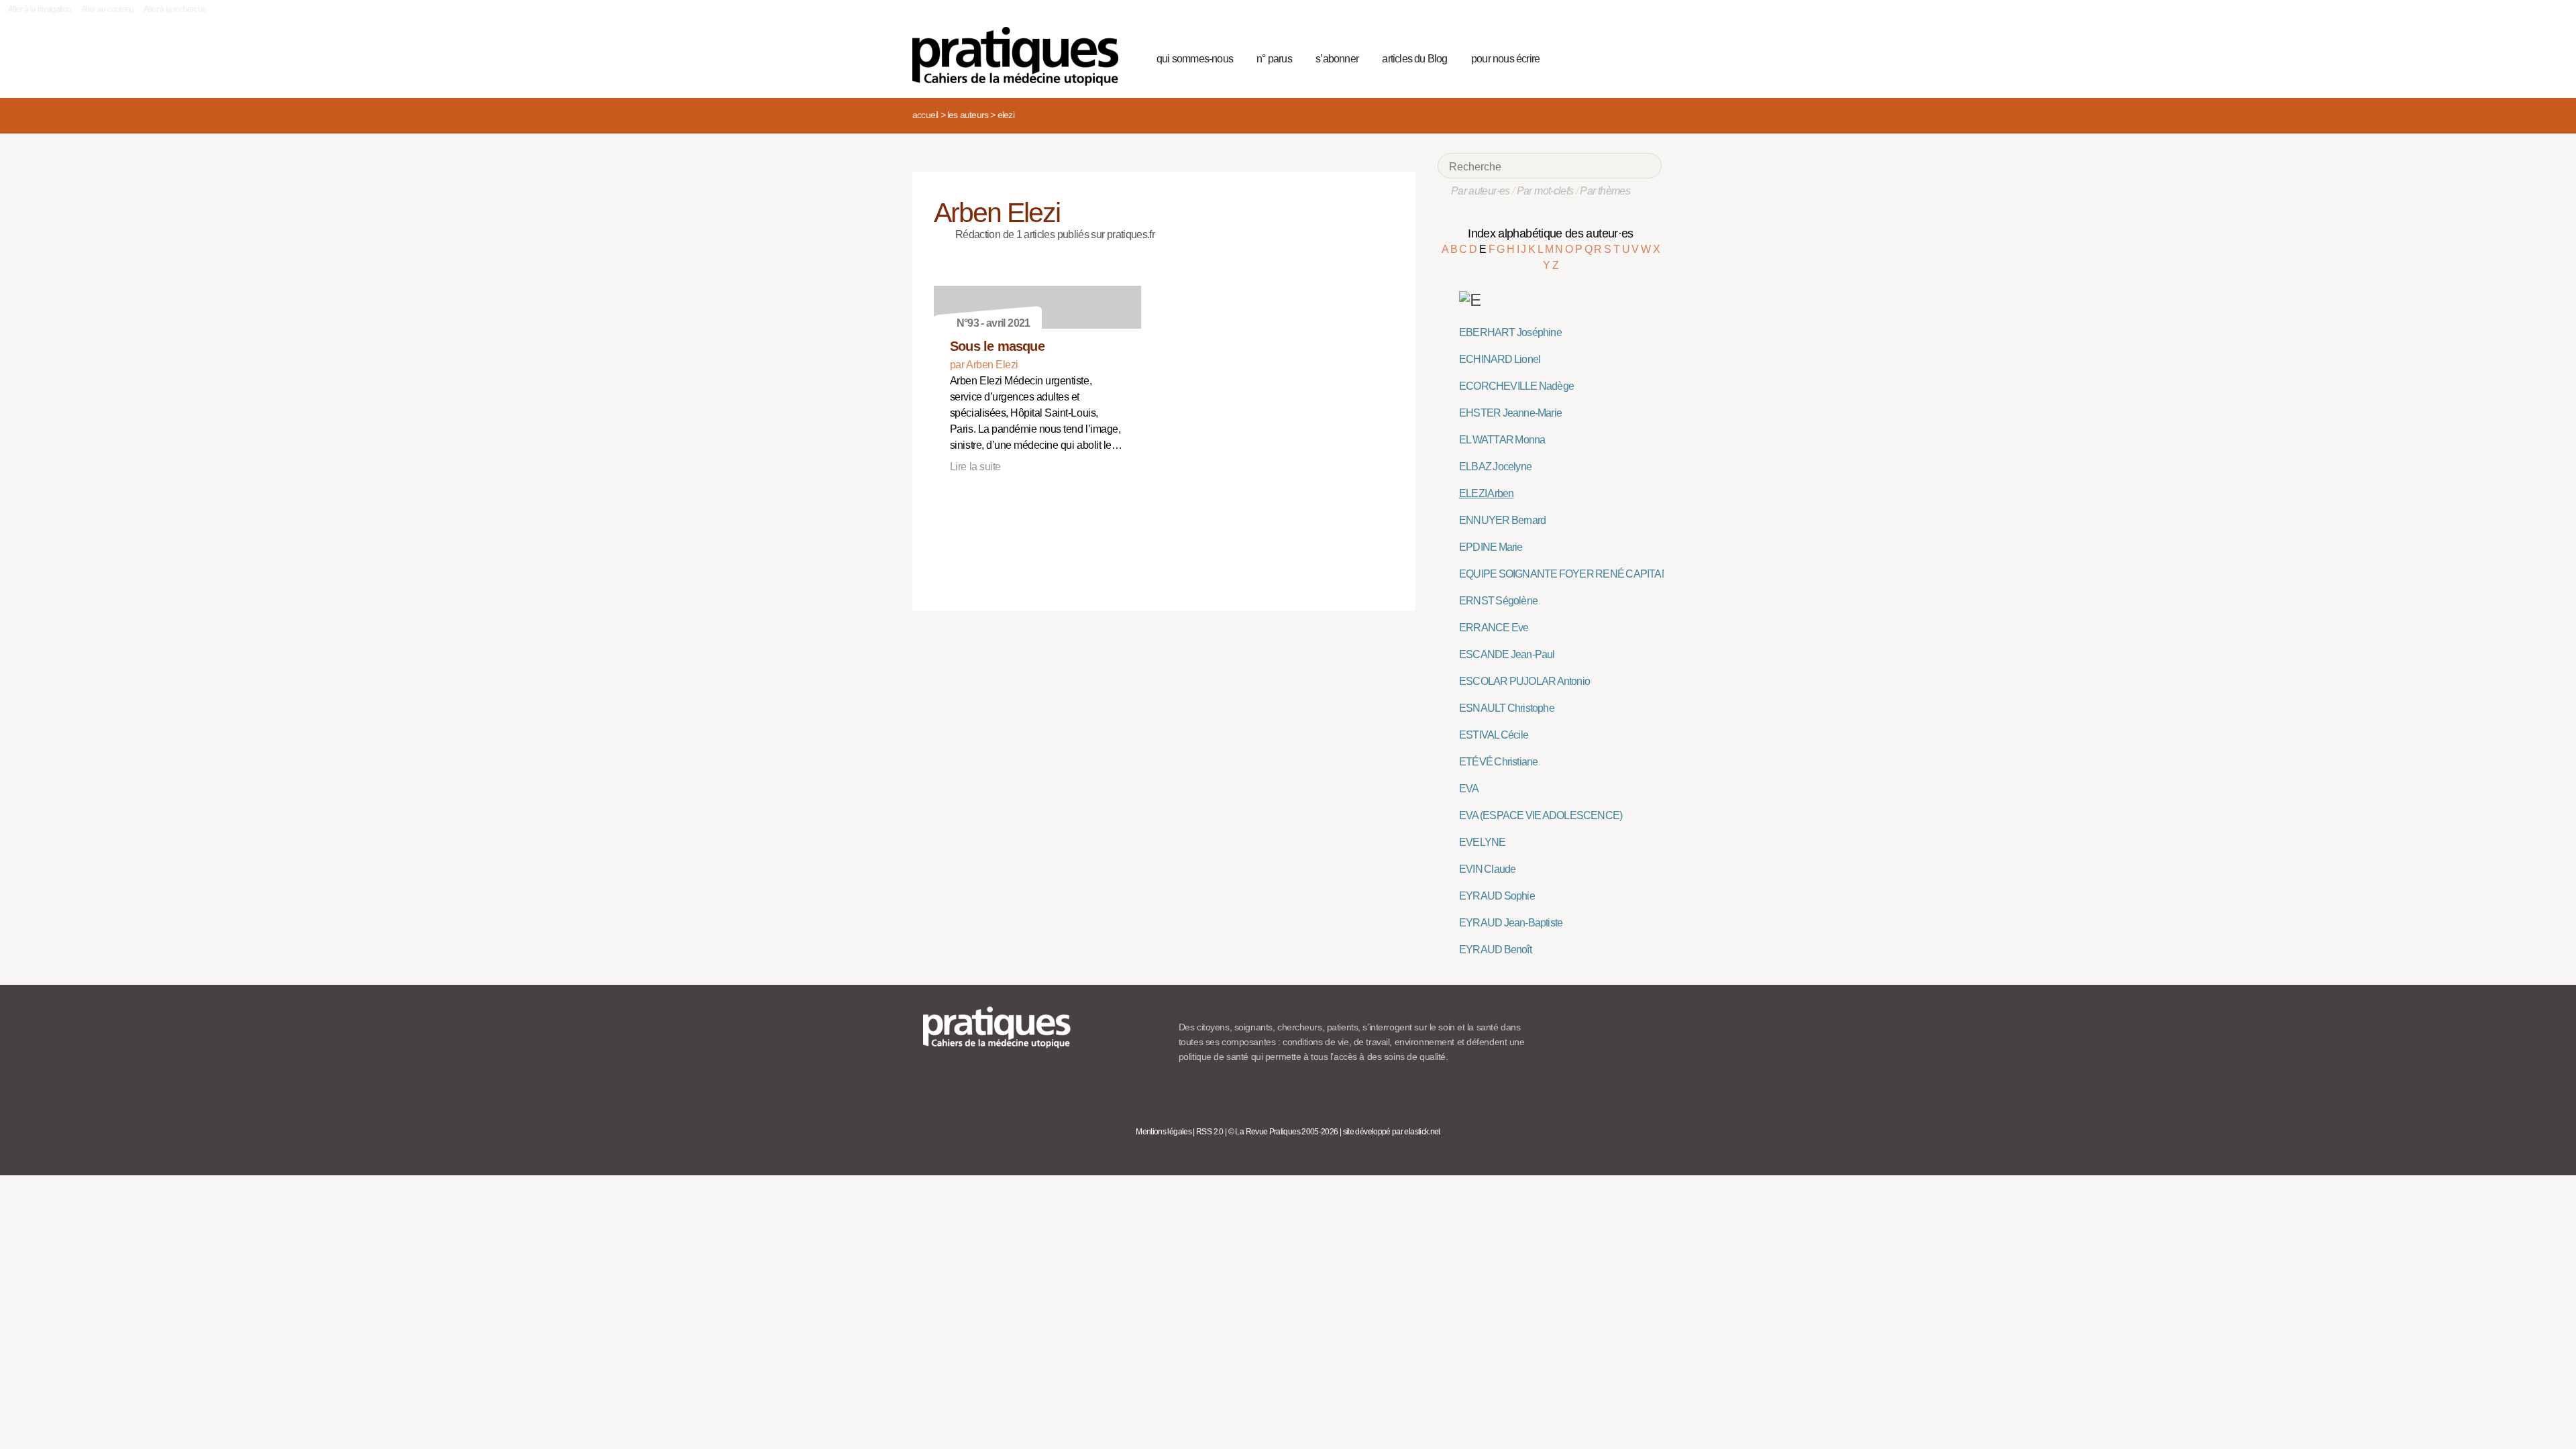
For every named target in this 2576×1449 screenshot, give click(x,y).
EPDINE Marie (1491, 547)
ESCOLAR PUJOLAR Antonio (1524, 681)
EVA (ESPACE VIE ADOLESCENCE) (1541, 815)
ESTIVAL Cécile (1494, 735)
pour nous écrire (1505, 59)
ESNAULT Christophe (1507, 708)
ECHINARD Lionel (1500, 359)
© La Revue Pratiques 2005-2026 (1283, 1132)
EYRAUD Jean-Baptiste (1511, 923)
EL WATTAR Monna (1502, 440)
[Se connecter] (1647, 57)
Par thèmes (1605, 191)
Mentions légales (1164, 1132)
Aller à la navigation (40, 9)
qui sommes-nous (1195, 59)
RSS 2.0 (1210, 1132)
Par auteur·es (1481, 191)
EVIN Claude (1487, 869)
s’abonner (1337, 59)
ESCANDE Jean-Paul (1507, 654)
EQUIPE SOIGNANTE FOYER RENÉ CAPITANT (1567, 574)
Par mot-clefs (1545, 191)
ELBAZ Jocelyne (1495, 467)
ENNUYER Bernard (1502, 520)
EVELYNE (1482, 842)
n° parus (1274, 59)
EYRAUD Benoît (1495, 950)
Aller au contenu (108, 9)
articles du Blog (1414, 59)
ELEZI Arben (1486, 493)
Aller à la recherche (175, 9)
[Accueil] (1021, 56)
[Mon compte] (1625, 57)
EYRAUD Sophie (1497, 896)
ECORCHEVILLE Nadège (1516, 386)
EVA (1469, 789)
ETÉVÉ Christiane (1498, 762)
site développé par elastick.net (1392, 1132)
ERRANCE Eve (1494, 628)
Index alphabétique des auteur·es (1551, 233)
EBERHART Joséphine (1510, 332)
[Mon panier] (1601, 57)
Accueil (925, 115)
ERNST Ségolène (1498, 601)
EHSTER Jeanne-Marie (1510, 413)
